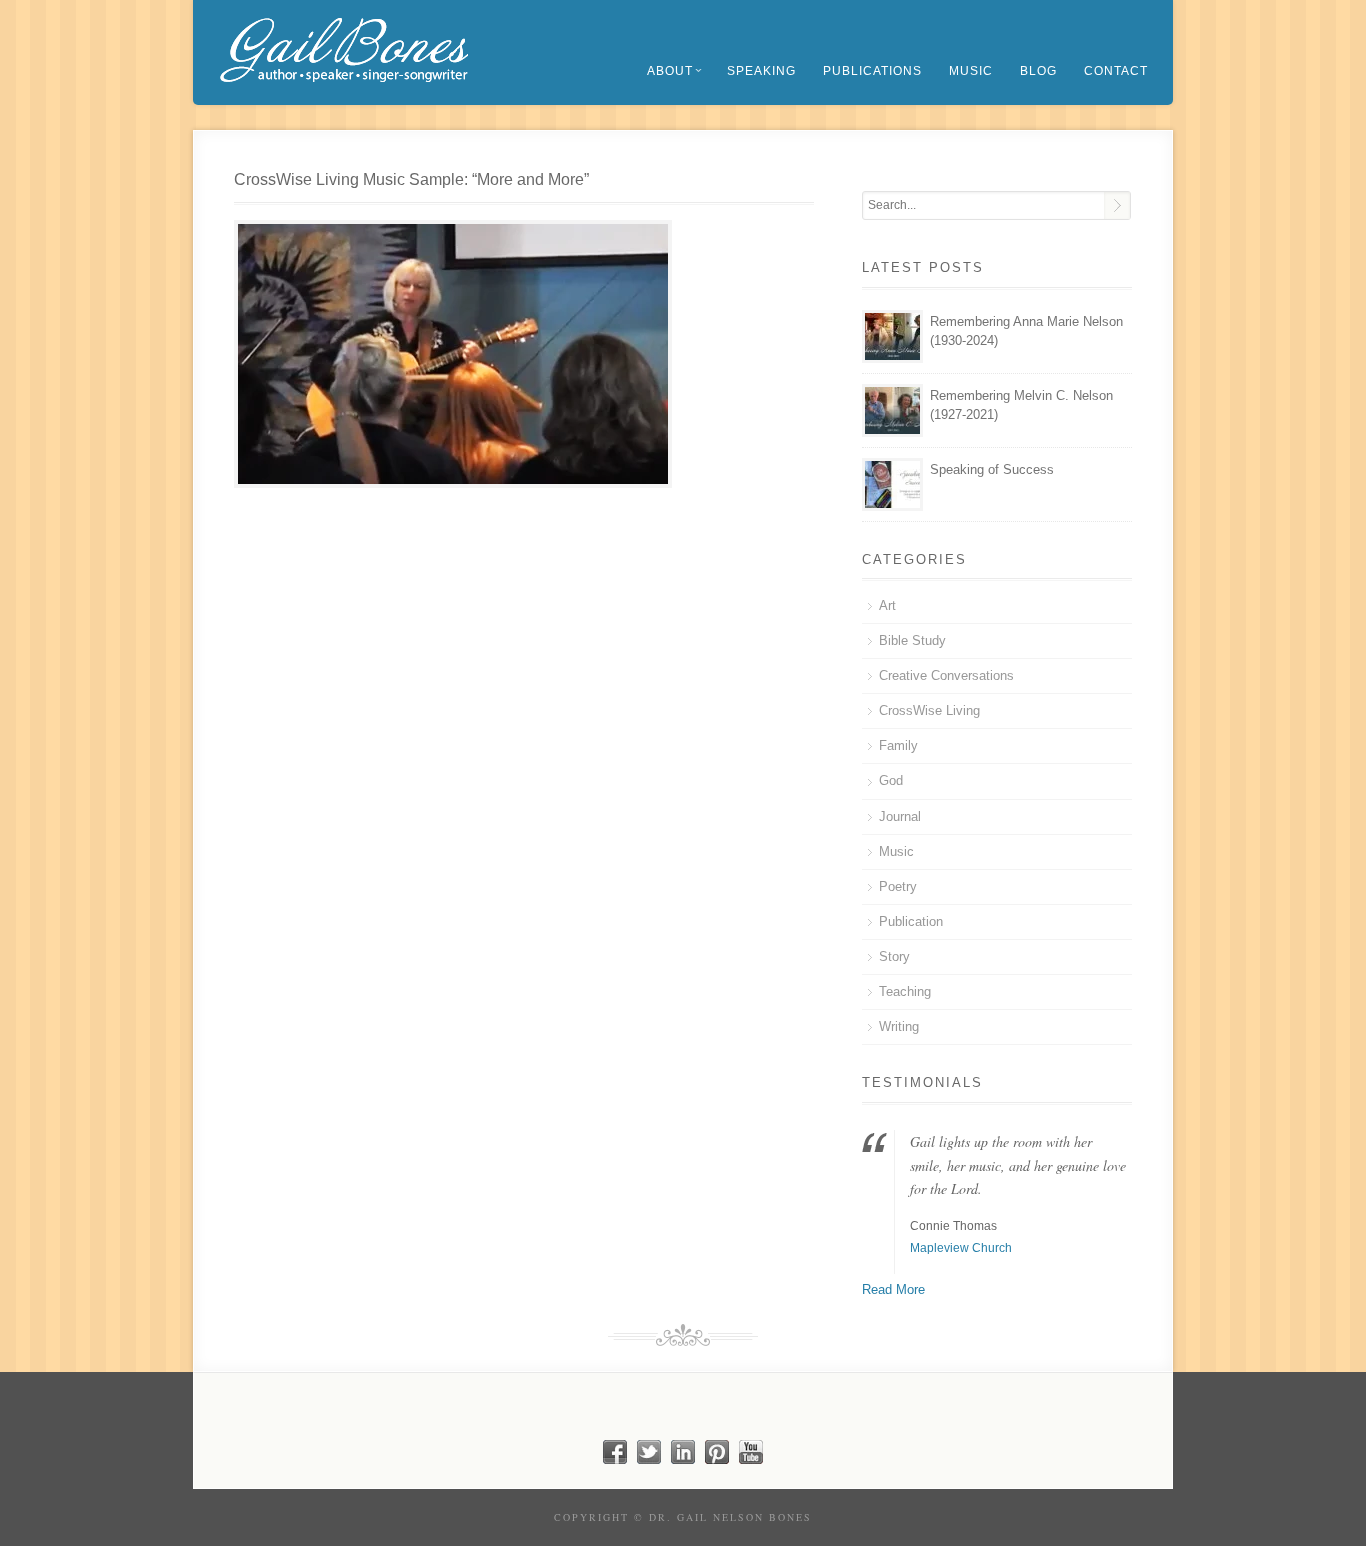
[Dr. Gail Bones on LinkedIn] (683, 1459)
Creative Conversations (946, 675)
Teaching (905, 991)
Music (971, 71)
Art (887, 605)
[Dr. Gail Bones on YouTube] (751, 1459)
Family (898, 745)
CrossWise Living (929, 710)
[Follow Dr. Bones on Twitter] (649, 1459)
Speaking (761, 71)
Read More (893, 1289)
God (891, 780)
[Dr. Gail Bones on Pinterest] (717, 1459)
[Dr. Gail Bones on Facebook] (615, 1459)
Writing (899, 1026)
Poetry (898, 886)
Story (894, 956)
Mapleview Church (961, 1248)
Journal (900, 816)
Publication (911, 921)
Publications (872, 71)
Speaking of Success (992, 469)
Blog (1038, 71)
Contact (1116, 71)
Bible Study (912, 640)
